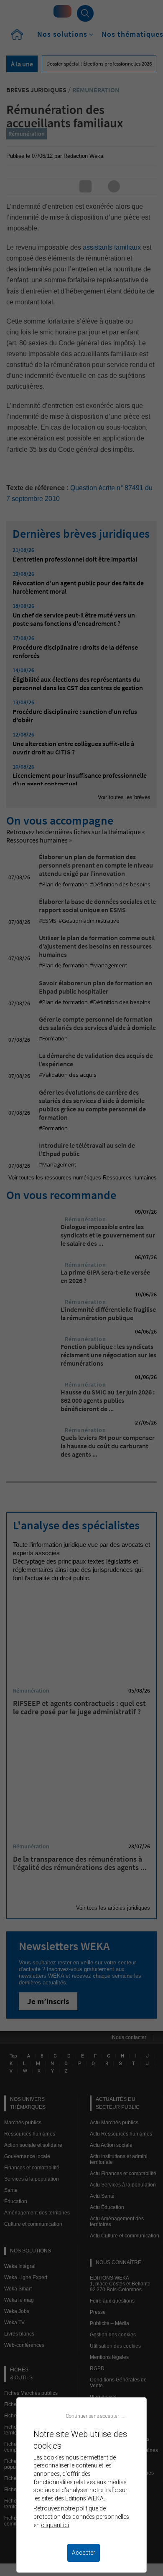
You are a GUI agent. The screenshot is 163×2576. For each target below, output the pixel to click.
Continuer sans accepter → (96, 2416)
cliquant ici (55, 2525)
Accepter (84, 2553)
